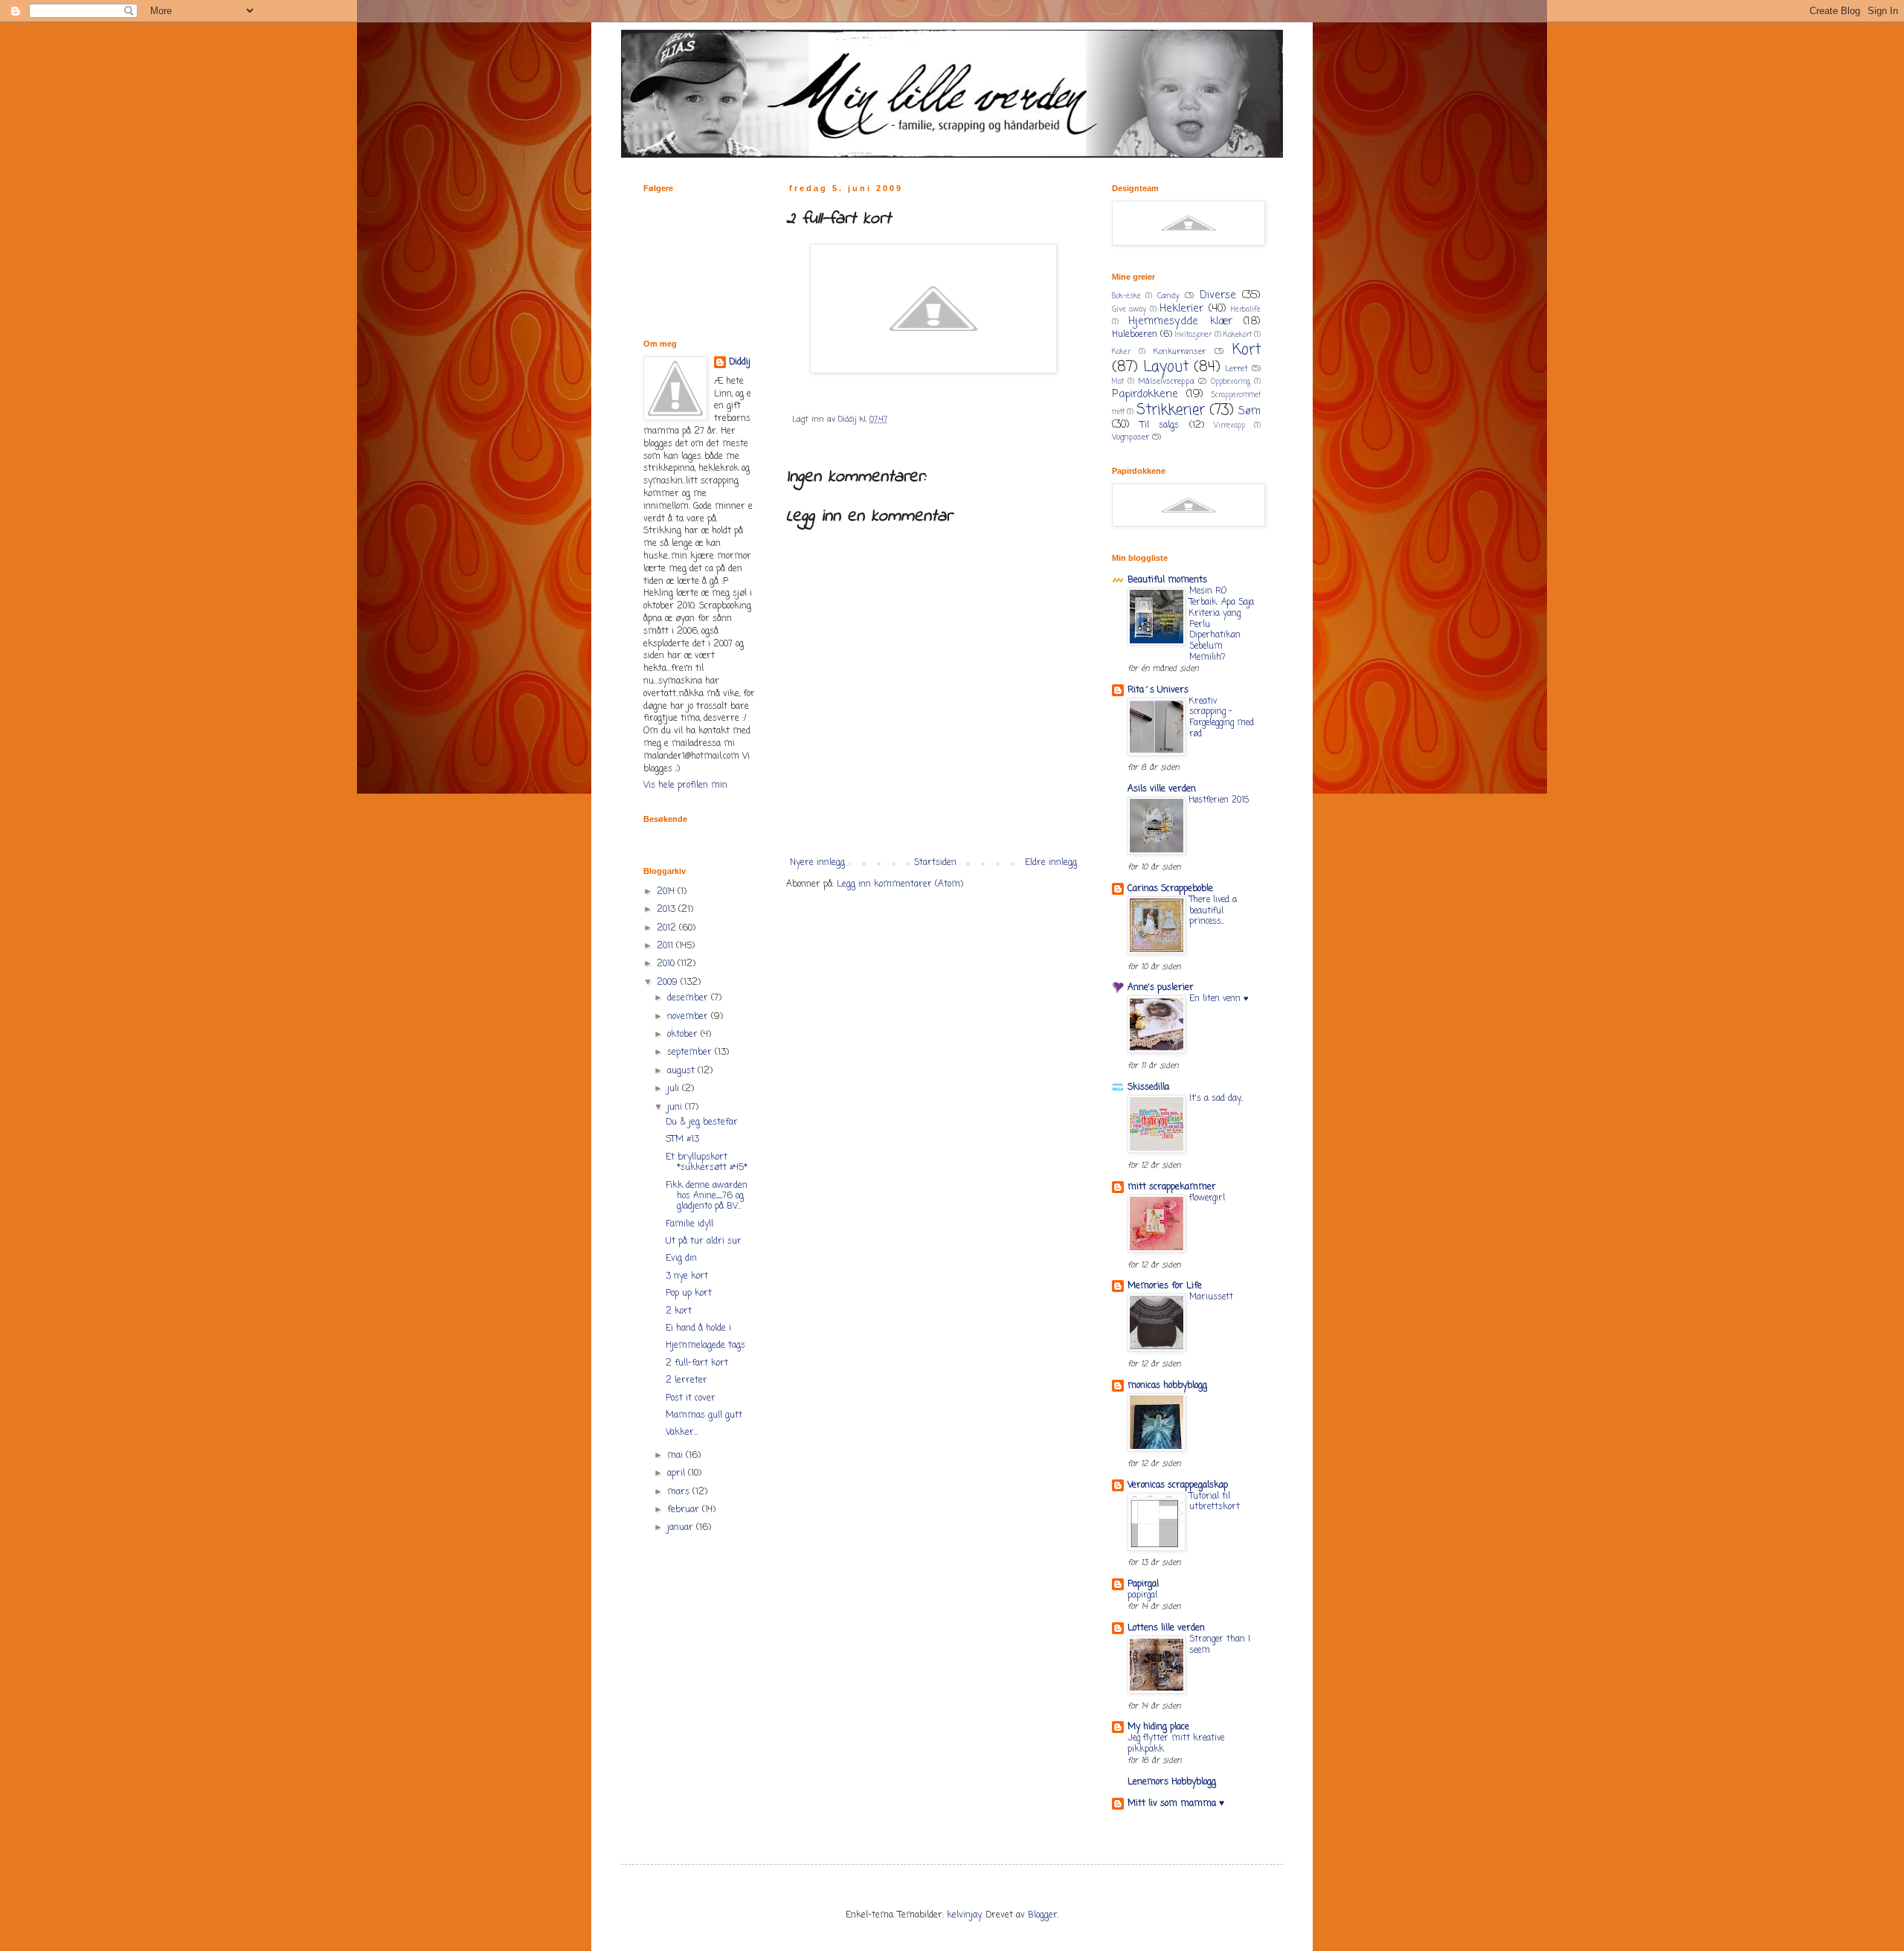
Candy (1168, 296)
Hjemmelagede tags (705, 1346)
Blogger (1043, 1915)
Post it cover (691, 1398)
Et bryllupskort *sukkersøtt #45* (707, 1163)
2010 (667, 964)
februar (685, 1510)
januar (682, 1528)
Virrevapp (1229, 426)
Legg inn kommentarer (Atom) (900, 884)
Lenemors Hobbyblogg (1172, 1782)
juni (676, 1108)
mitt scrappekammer (1172, 1187)
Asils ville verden (1162, 789)
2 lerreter (686, 1381)
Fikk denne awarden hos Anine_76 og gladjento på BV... (707, 1196)
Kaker (1121, 352)
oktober (684, 1035)
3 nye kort (687, 1276)
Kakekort (1238, 335)
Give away (1129, 310)
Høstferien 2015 (1219, 800)
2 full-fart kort (697, 1363)
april (678, 1473)
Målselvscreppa (1166, 382)
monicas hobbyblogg (1167, 1386)
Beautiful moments (1167, 580)
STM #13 (682, 1140)
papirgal (1142, 1595)
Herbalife (1246, 310)
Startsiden (935, 863)
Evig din (681, 1259)
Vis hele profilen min (685, 785)
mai (676, 1456)
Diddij (740, 363)
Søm (1249, 411)
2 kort (679, 1311)
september (691, 1052)
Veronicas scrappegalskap (1178, 1485)
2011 (666, 946)
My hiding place (1158, 1727)
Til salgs (1160, 425)
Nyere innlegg (817, 863)
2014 (667, 892)
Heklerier (1181, 309)
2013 (668, 910)
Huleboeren (1135, 335)
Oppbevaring (1231, 382)
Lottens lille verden (1166, 1628)
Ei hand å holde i (698, 1328)
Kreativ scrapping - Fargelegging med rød (1222, 718)
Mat (1118, 382)
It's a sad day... (1216, 1099)
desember (689, 998)
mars (680, 1492)
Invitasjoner (1193, 335)
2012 (668, 928)
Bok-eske (1126, 296)
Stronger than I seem (1220, 1645)
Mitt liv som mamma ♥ (1176, 1804)
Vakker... (682, 1433)
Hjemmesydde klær (1180, 321)
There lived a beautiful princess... (1213, 911)
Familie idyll (689, 1224)
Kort (1247, 350)
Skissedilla (1148, 1087)
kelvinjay (964, 1915)
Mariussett (1211, 1297)
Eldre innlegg (1051, 863)
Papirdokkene (1145, 394)
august (682, 1071)
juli (675, 1089)
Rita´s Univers (1158, 690)
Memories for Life (1165, 1286)
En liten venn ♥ (1219, 999)
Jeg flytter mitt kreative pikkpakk (1176, 1744)
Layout (1166, 367)
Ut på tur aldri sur (704, 1241)
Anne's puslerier (1161, 988)
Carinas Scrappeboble (1170, 889)
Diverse (1218, 295)
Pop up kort (689, 1293)
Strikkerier (1171, 410)
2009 (669, 983)
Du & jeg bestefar (702, 1122)
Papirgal (1143, 1584)
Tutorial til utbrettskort (1215, 1502)
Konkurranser (1180, 352)
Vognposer (1130, 437)
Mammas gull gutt (704, 1415)
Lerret (1236, 369)
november (689, 1017)
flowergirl (1207, 1198)
